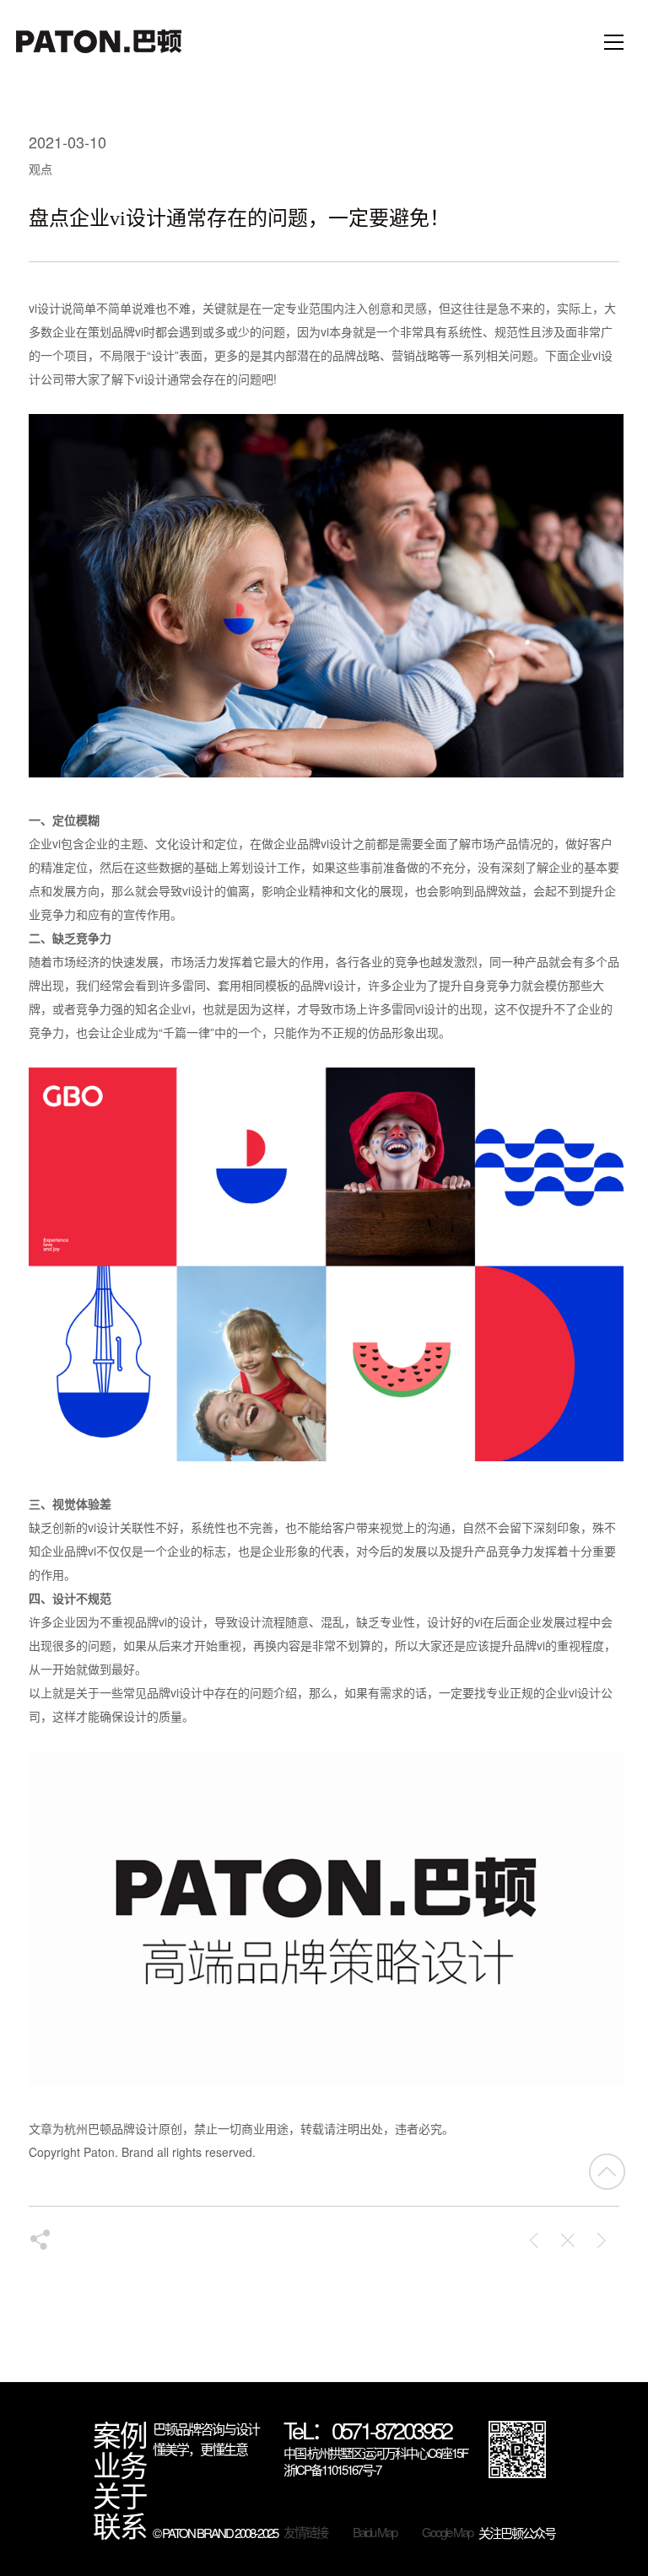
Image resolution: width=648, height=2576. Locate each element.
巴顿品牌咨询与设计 (206, 2429)
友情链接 (305, 2532)
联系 (120, 2525)
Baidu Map (375, 2532)
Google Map (447, 2532)
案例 (120, 2434)
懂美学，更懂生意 (200, 2449)
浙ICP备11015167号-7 (332, 2470)
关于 (120, 2495)
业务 (120, 2465)
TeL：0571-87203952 (367, 2432)
